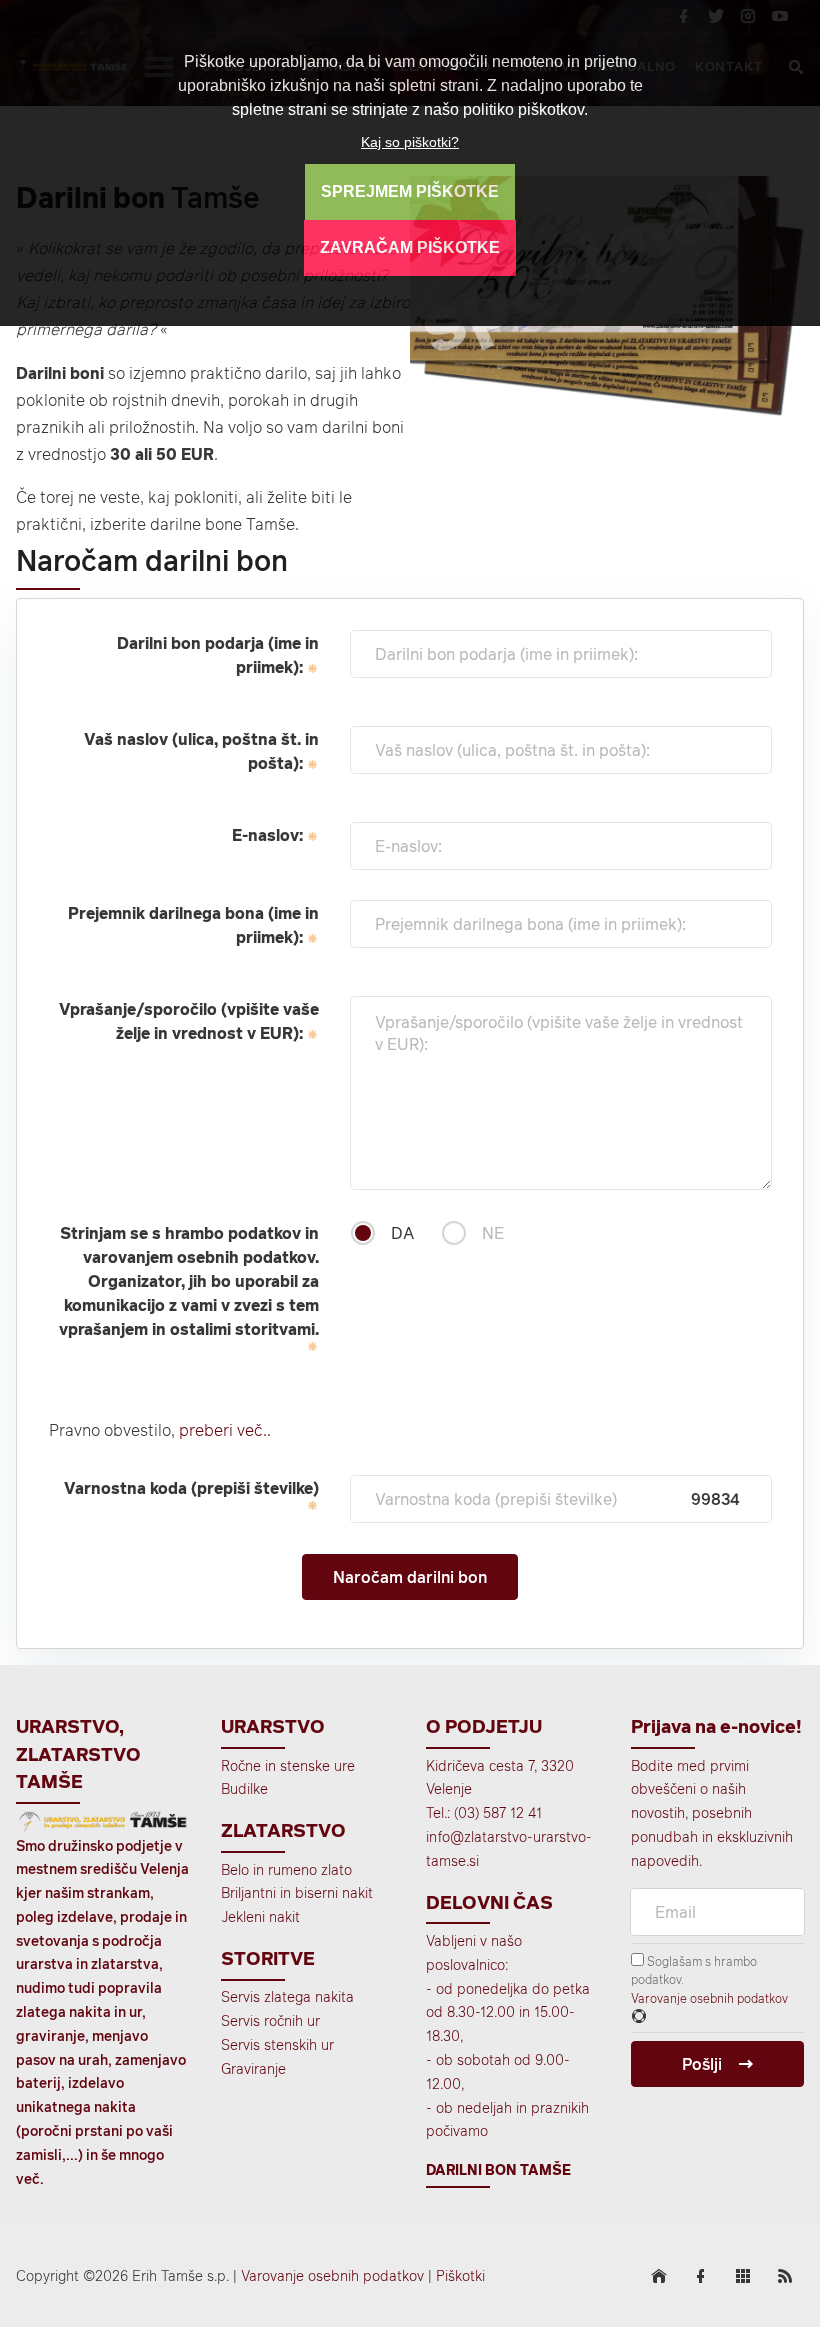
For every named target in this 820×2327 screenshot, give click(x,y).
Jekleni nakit (260, 1916)
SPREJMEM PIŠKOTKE (410, 191)
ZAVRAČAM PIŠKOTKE (410, 247)
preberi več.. (223, 1430)
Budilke (244, 1788)
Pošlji (702, 2064)
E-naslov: (269, 835)
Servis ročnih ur (270, 2020)
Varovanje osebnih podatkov (709, 1998)
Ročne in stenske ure (288, 1765)
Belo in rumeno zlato (286, 1869)
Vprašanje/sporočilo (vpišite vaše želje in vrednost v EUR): (189, 1021)
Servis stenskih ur (277, 2044)
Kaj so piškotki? (410, 142)
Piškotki (460, 2275)
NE (493, 1233)
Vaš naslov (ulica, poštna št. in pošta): (201, 751)
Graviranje (253, 2068)
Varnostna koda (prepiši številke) (191, 1488)
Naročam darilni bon (410, 1577)
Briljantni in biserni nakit (297, 1892)
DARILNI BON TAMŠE (498, 2169)
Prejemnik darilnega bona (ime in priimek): (193, 925)
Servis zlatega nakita (287, 1996)
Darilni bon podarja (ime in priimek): (218, 655)
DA (402, 1233)
